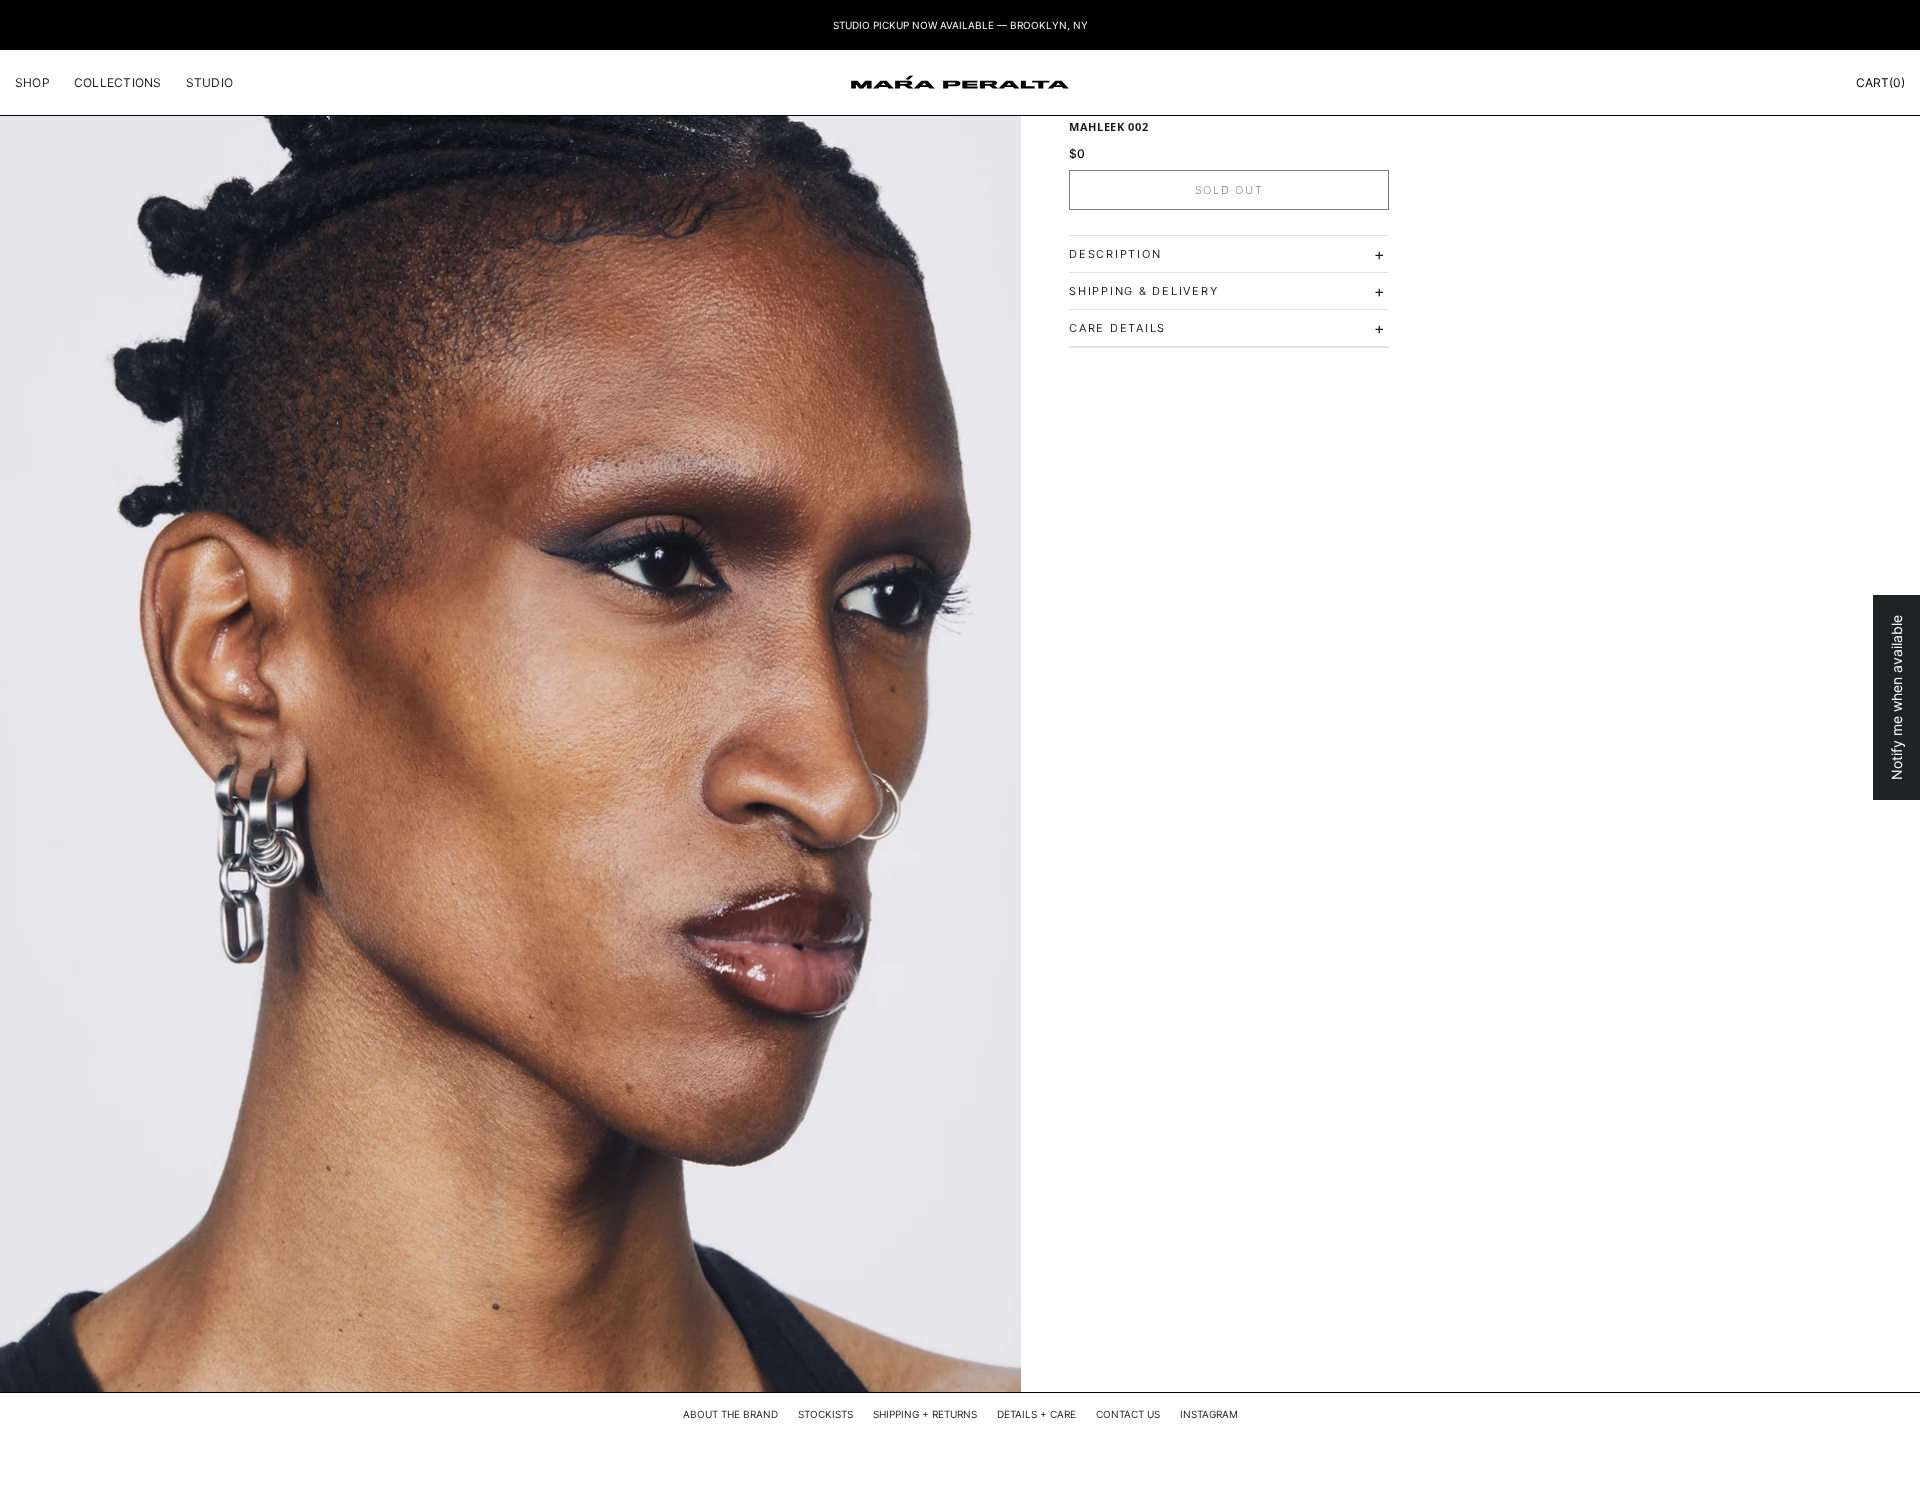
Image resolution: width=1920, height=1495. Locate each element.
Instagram (1209, 1414)
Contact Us (1128, 1414)
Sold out (1229, 190)
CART (1880, 82)
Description (1227, 254)
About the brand (730, 1414)
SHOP (32, 82)
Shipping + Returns (925, 1414)
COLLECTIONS (118, 82)
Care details (1227, 328)
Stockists (825, 1414)
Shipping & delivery (1227, 291)
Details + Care (1036, 1414)
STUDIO (209, 82)
